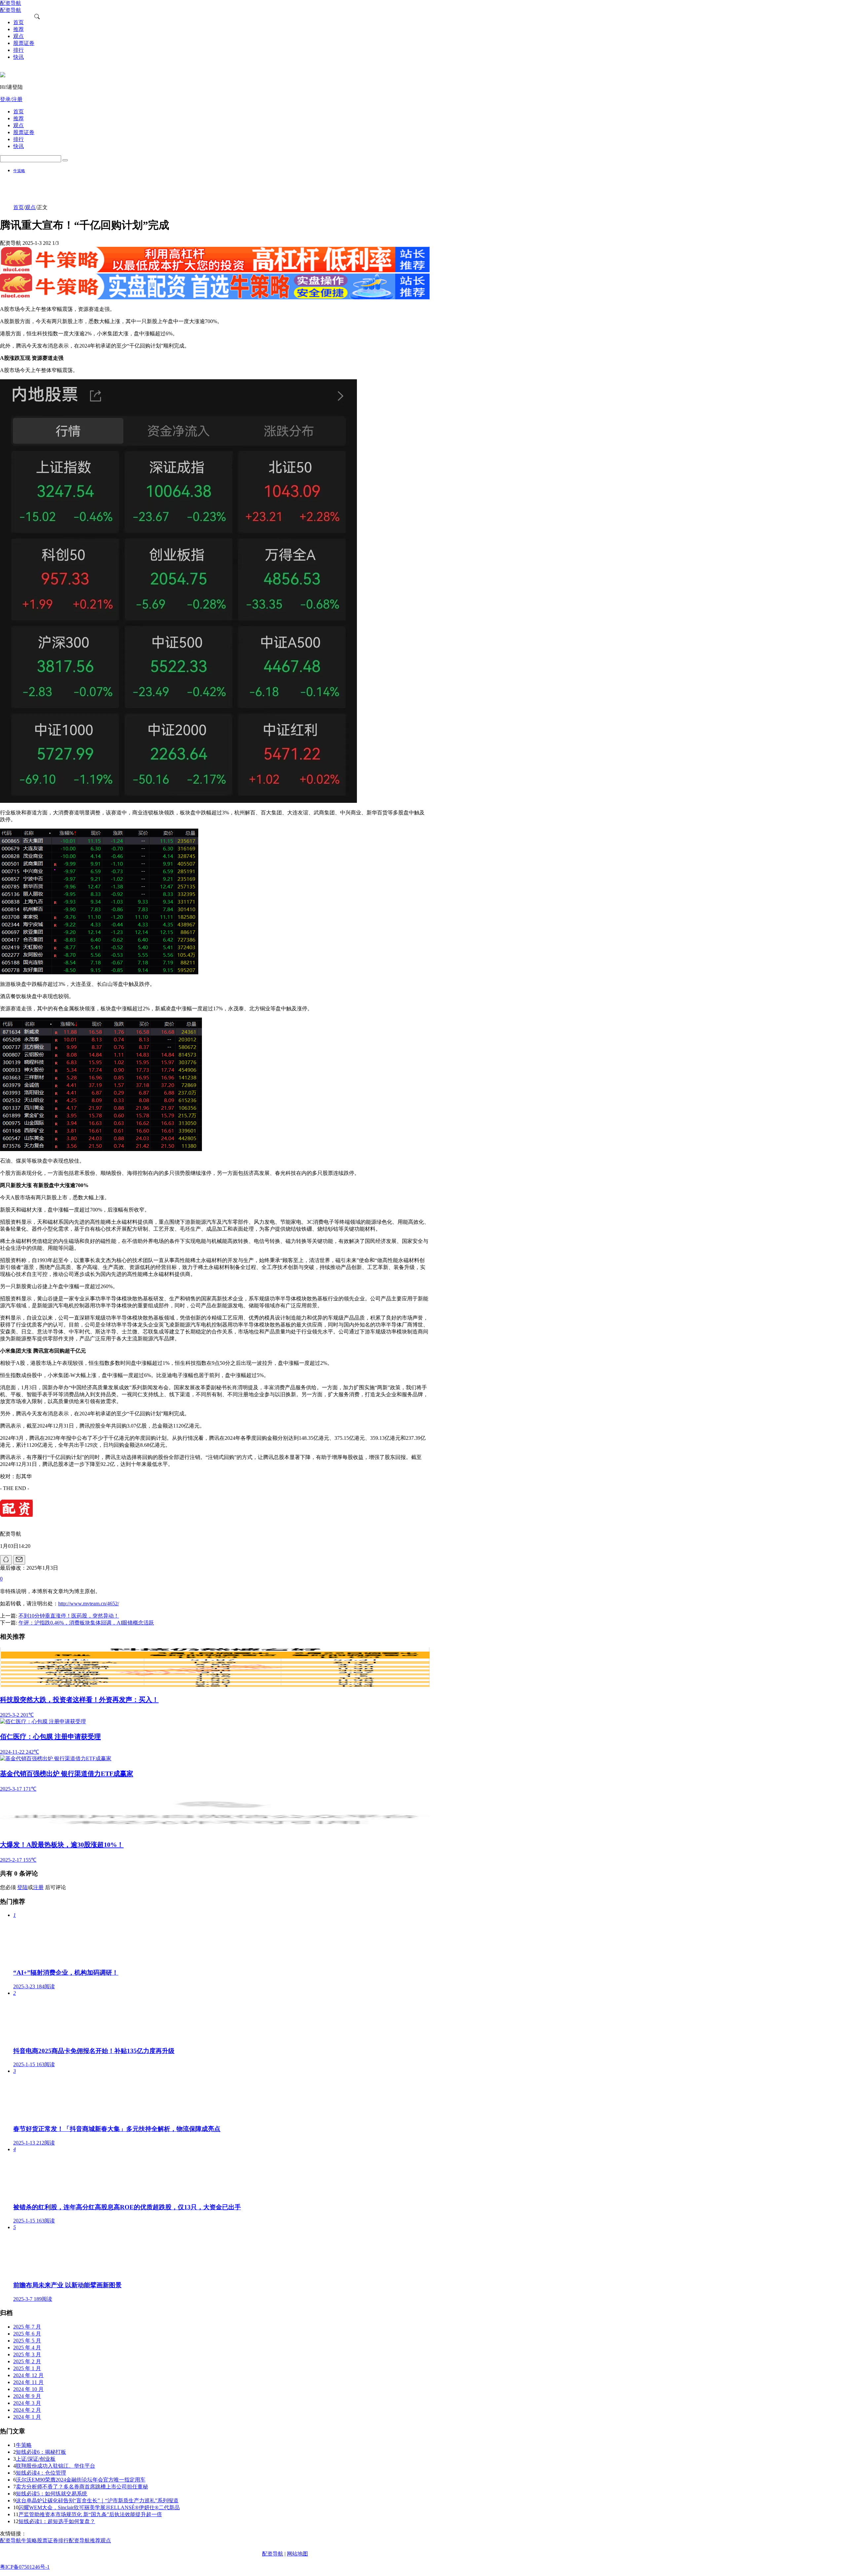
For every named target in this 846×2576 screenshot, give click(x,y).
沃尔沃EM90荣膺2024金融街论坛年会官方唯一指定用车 (81, 2480)
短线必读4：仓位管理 (41, 2473)
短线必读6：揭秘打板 (41, 2452)
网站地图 (297, 2554)
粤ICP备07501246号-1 (25, 2567)
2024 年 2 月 (27, 2410)
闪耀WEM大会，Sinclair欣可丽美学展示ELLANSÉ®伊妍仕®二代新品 (99, 2507)
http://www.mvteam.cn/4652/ (89, 1604)
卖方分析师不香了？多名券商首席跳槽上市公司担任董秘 (82, 2487)
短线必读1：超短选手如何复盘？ (57, 2521)
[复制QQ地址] (6, 1560)
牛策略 (19, 171)
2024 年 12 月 (28, 2375)
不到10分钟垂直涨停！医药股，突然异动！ (69, 1616)
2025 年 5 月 (27, 2341)
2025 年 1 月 (27, 2368)
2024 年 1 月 (27, 2417)
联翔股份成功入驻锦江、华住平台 (56, 2466)
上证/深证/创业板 (36, 2459)
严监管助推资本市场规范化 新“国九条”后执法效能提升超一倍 (90, 2514)
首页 (19, 207)
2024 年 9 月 (27, 2396)
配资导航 (273, 2554)
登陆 (22, 1887)
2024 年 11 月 (28, 2382)
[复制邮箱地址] (19, 1560)
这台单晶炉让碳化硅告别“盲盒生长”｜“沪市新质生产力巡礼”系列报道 (97, 2501)
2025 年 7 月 (27, 2327)
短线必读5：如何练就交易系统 (52, 2494)
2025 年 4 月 (27, 2348)
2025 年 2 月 (27, 2361)
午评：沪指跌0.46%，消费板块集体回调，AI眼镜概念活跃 (86, 1623)
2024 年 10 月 (28, 2389)
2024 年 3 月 (27, 2403)
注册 (38, 1887)
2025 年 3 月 (27, 2354)
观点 (30, 207)
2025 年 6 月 (27, 2334)
